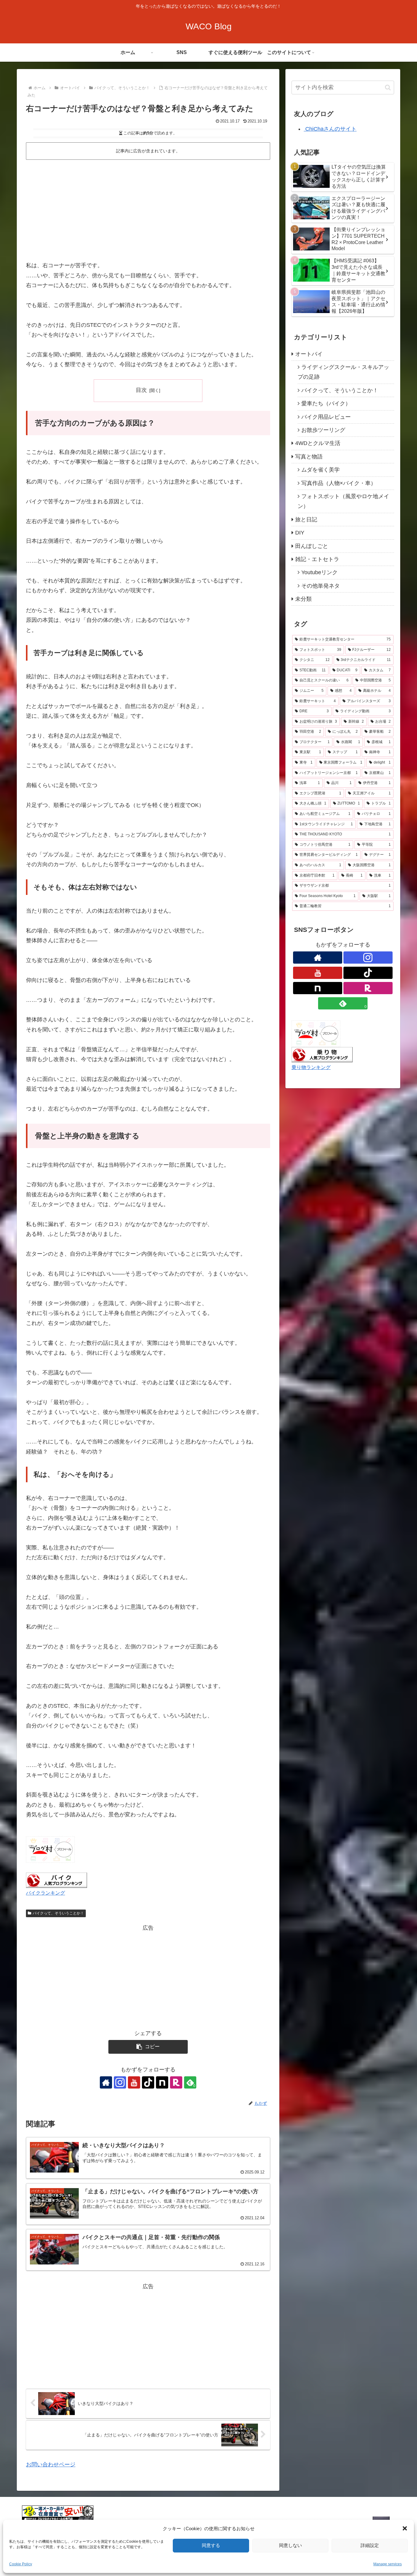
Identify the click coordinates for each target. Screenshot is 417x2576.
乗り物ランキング (311, 1067)
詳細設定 (370, 2545)
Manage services (388, 2564)
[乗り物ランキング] (322, 1054)
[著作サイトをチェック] (106, 2082)
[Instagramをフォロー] (120, 2082)
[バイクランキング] (56, 1880)
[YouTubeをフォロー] (134, 2082)
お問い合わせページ (51, 2465)
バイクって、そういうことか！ (58, 1913)
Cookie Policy (21, 2564)
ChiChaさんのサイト (330, 129)
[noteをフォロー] (162, 2082)
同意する (211, 2545)
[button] (405, 2528)
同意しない (290, 2545)
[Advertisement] (148, 208)
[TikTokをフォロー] (148, 2082)
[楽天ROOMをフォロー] (176, 2082)
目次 (141, 390)
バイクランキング (45, 1893)
